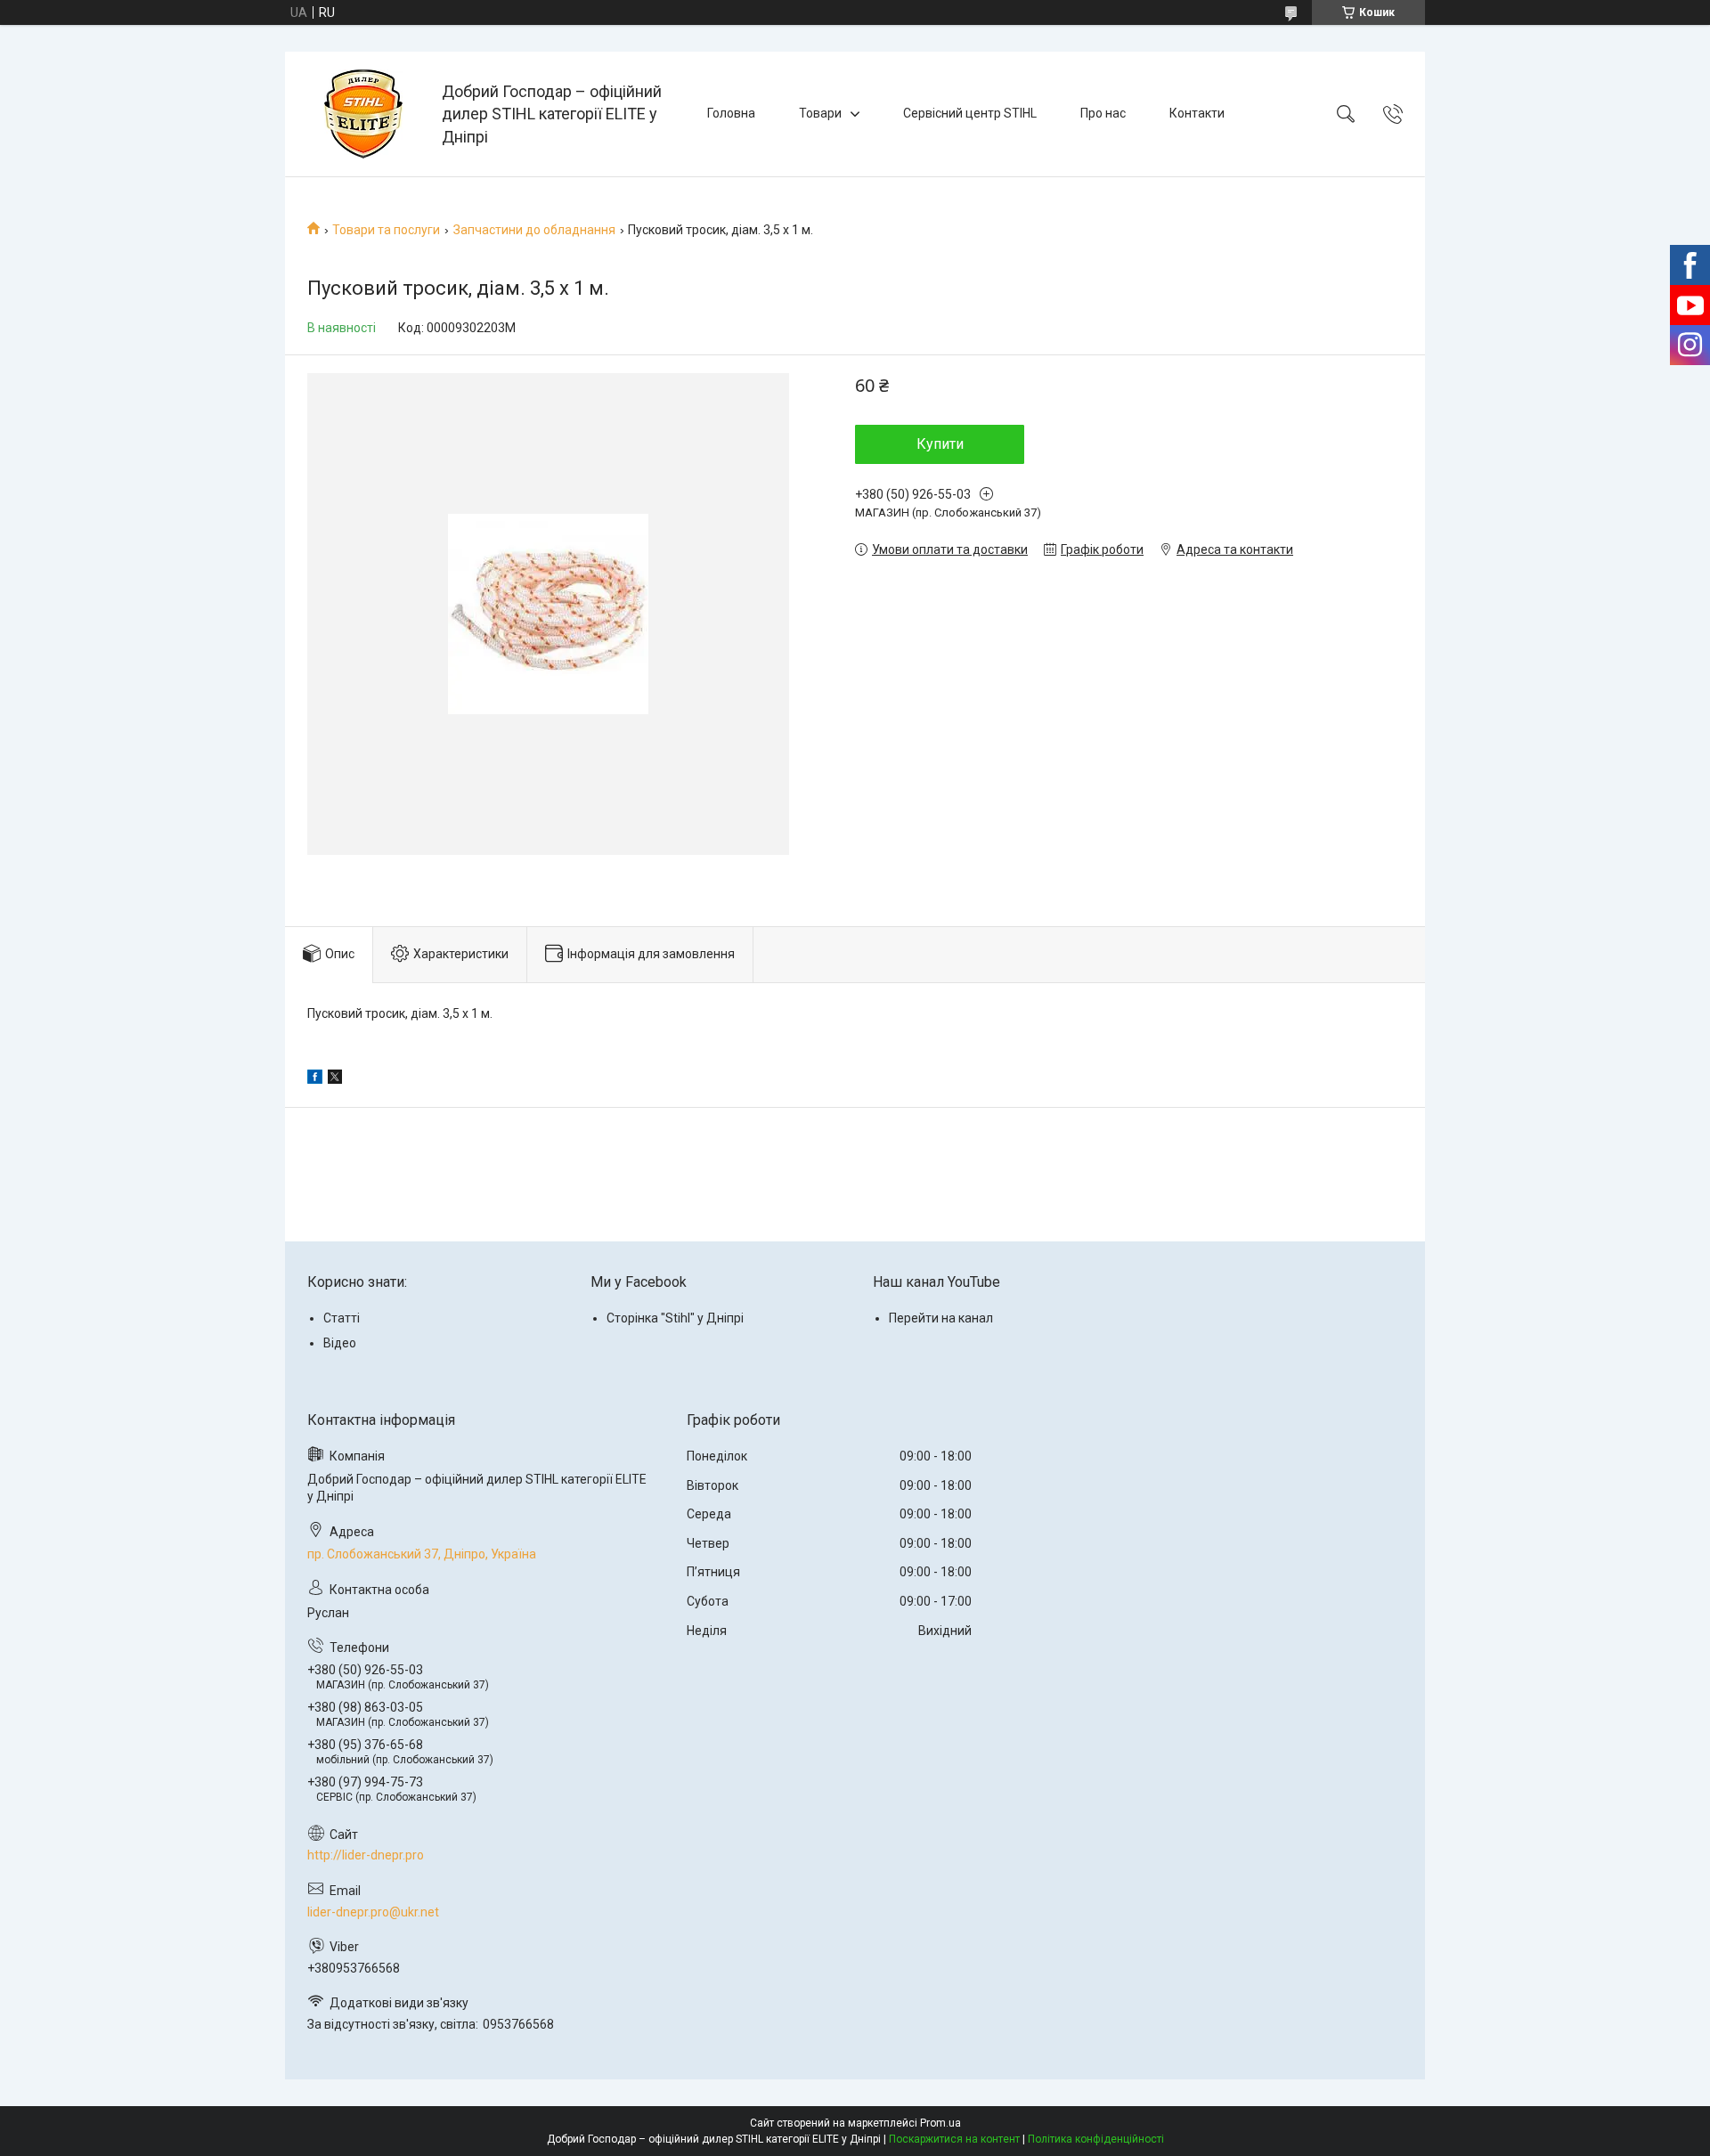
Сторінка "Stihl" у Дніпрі (675, 1318)
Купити (940, 444)
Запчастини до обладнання (534, 230)
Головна (731, 113)
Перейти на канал (941, 1318)
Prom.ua (940, 2123)
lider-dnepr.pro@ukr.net (373, 1912)
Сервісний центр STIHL (970, 113)
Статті (342, 1318)
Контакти (1197, 113)
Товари (820, 113)
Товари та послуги (386, 230)
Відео (340, 1343)
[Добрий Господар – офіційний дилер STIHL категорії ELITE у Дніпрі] (366, 114)
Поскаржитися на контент (954, 2139)
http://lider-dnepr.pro (366, 1855)
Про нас (1103, 113)
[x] (335, 1079)
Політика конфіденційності (1096, 2139)
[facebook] (315, 1079)
